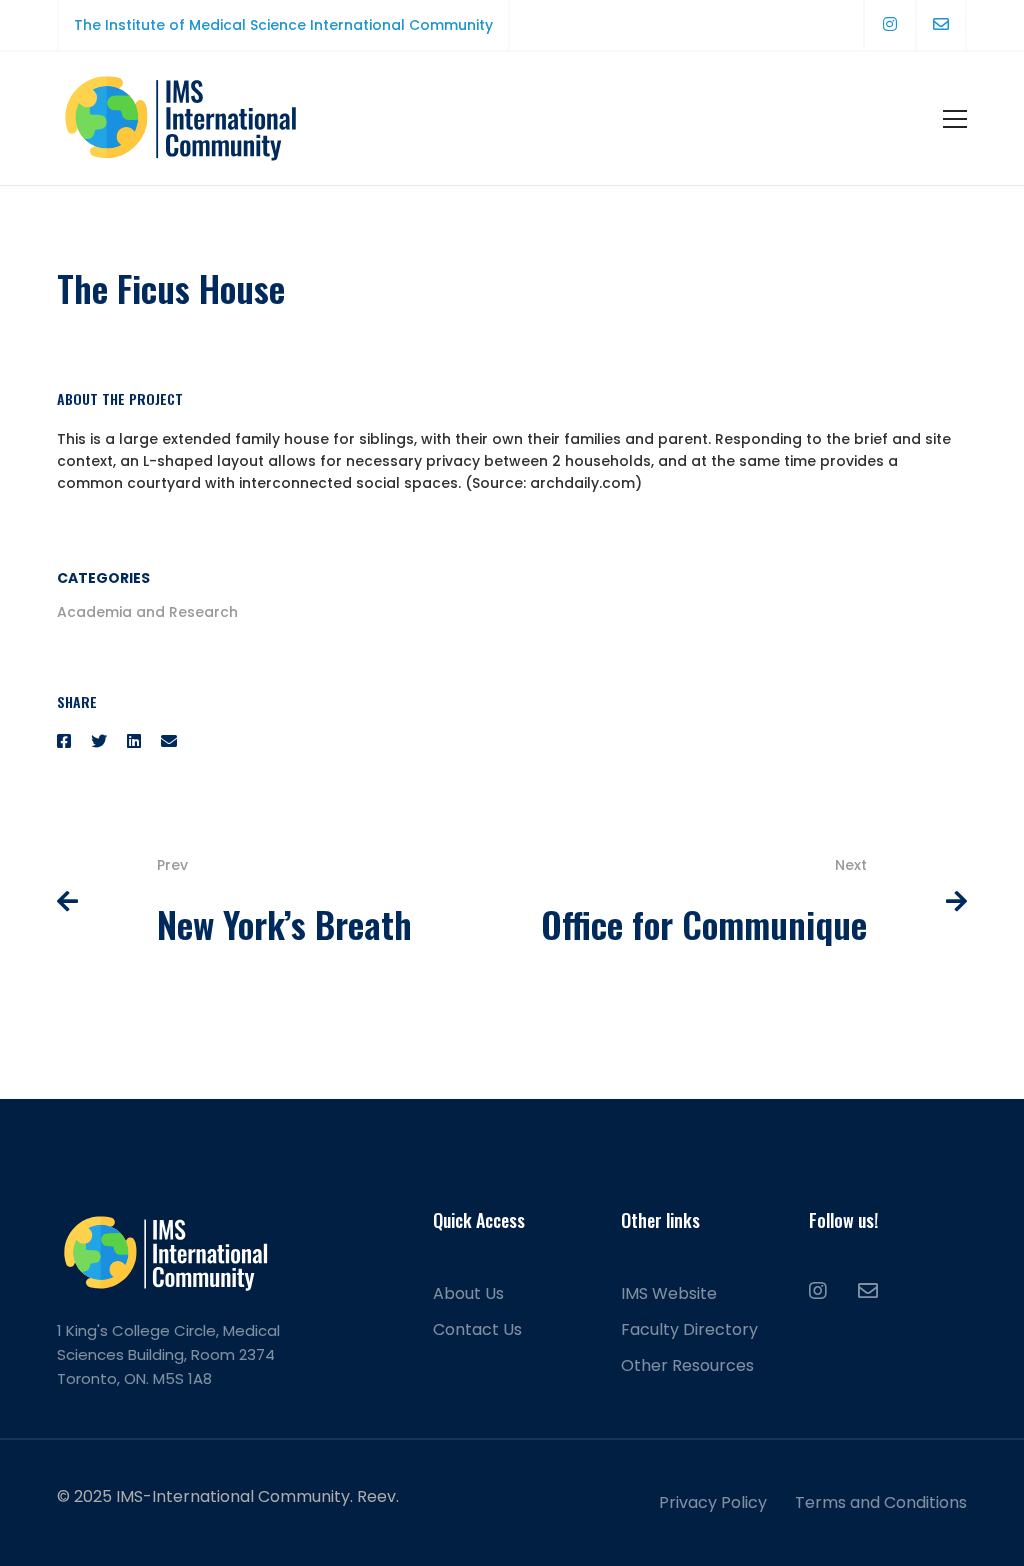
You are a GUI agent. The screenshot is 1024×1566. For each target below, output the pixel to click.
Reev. (378, 1496)
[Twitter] (99, 741)
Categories (103, 578)
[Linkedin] (134, 741)
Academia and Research (147, 612)
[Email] (169, 741)
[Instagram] (818, 1291)
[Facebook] (64, 741)
